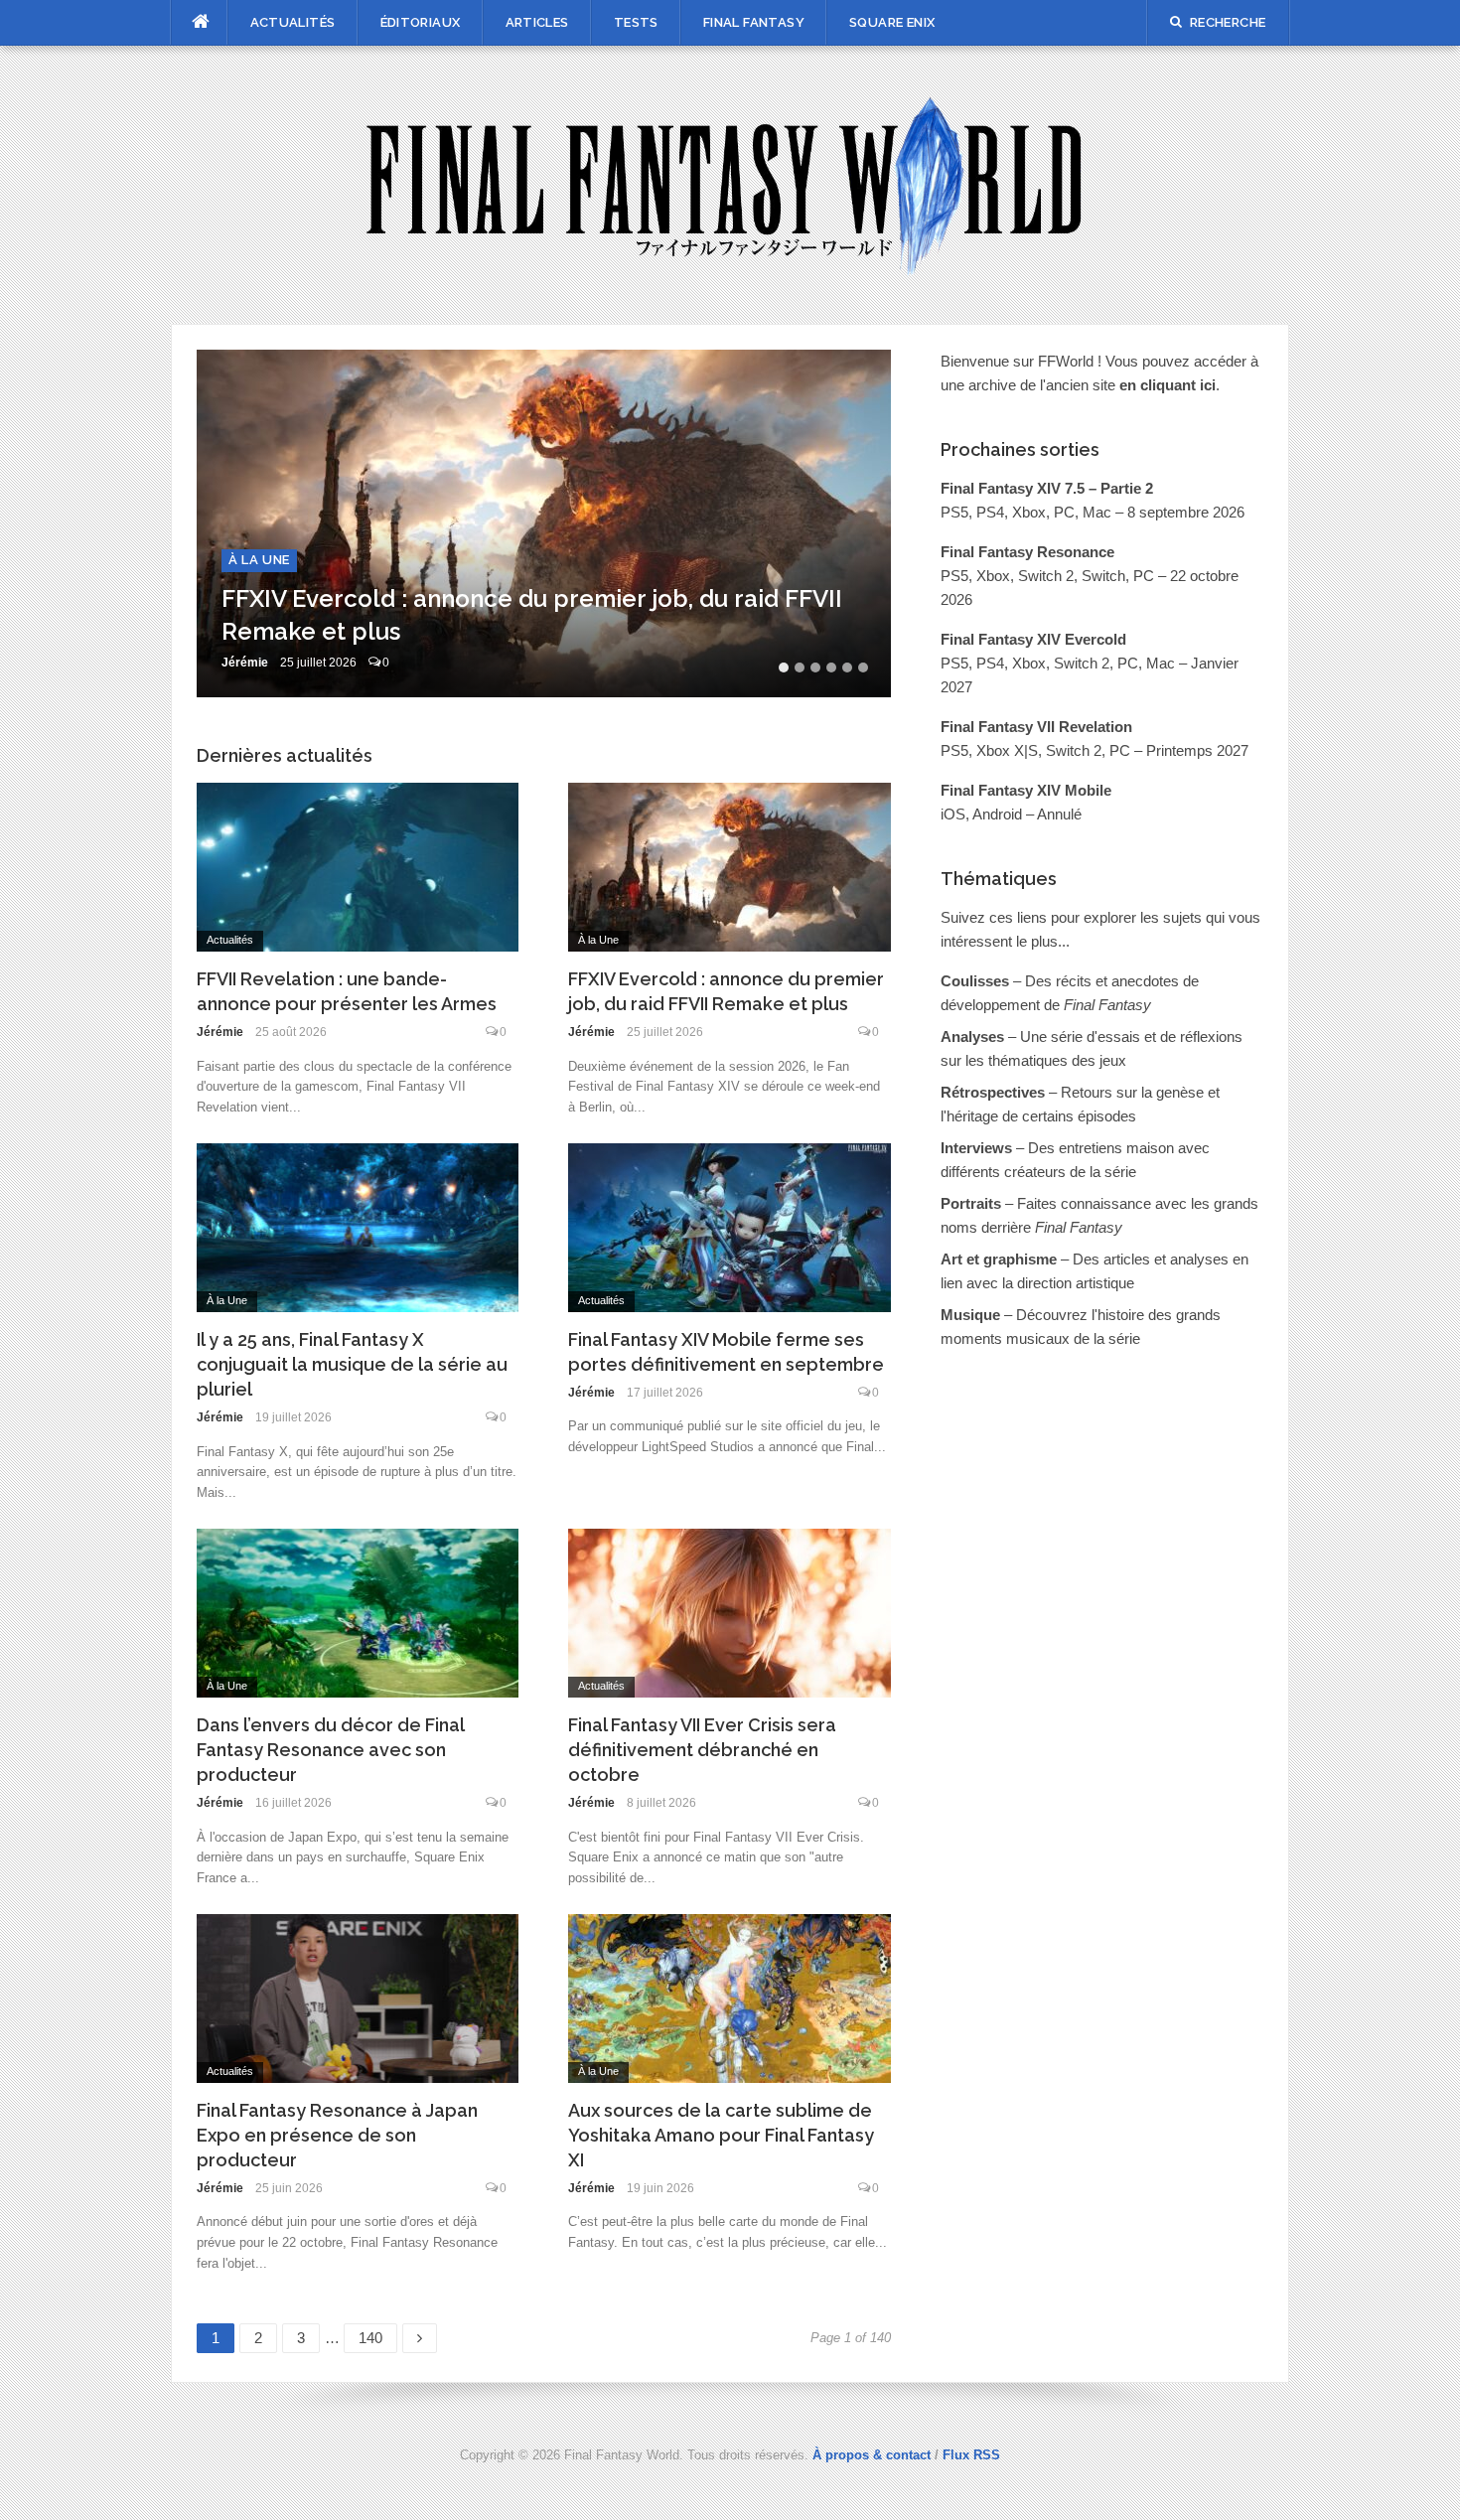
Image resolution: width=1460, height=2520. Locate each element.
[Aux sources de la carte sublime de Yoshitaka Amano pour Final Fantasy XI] (730, 1997)
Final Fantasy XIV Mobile (1026, 790)
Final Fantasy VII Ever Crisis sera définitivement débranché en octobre (702, 1750)
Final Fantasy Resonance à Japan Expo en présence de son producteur (337, 2135)
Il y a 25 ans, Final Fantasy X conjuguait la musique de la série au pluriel (352, 1364)
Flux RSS (971, 2455)
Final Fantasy (754, 22)
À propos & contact (872, 2455)
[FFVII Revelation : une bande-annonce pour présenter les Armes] (358, 866)
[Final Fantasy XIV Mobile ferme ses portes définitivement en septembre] (730, 1226)
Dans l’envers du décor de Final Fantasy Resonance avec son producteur (330, 1750)
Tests (636, 22)
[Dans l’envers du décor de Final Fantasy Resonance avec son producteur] (358, 1612)
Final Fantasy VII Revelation (1036, 727)
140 (374, 2335)
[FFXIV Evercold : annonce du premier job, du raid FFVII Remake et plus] (730, 866)
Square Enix (892, 22)
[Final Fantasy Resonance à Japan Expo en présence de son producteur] (358, 1997)
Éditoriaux (421, 22)
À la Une (260, 560)
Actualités (293, 22)
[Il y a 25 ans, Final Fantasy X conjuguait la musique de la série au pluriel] (358, 1226)
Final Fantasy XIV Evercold (1033, 639)
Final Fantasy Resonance (1027, 552)
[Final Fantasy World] (730, 183)
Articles (537, 22)
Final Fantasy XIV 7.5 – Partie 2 (1047, 488)
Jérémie (245, 663)
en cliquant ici (1168, 385)
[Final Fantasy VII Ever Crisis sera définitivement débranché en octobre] (730, 1612)
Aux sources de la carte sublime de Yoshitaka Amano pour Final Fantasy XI (721, 2135)
